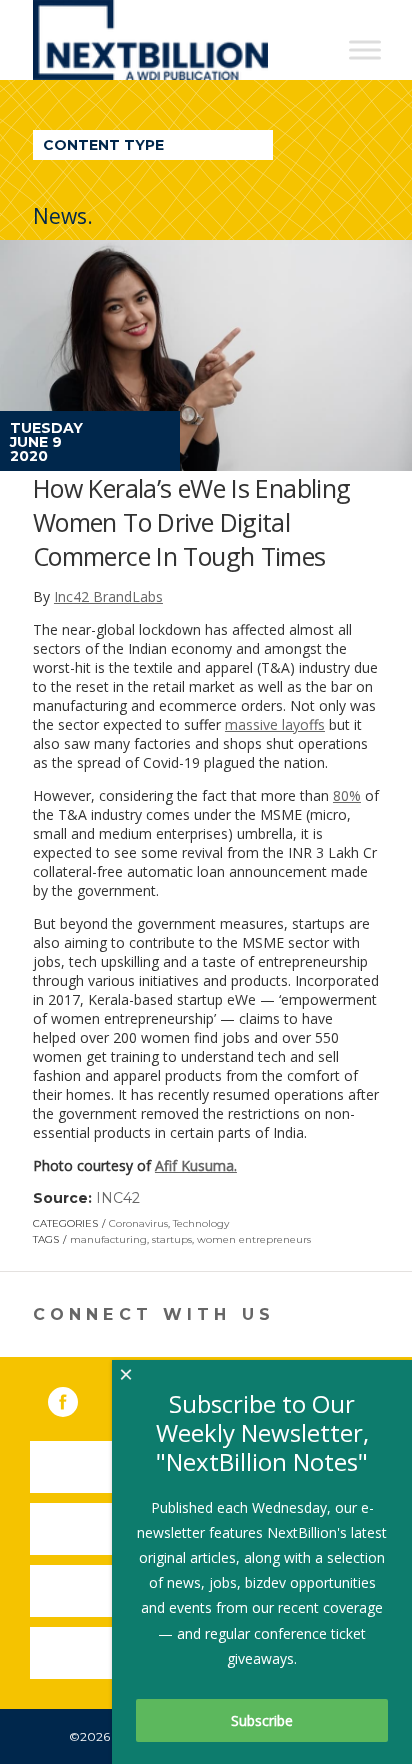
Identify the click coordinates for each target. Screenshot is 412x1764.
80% (347, 795)
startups (172, 1239)
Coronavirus (138, 1223)
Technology (201, 1223)
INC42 (118, 1198)
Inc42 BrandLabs (108, 596)
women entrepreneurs (254, 1239)
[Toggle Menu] (365, 49)
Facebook (77, 1398)
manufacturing (108, 1239)
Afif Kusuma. (196, 1165)
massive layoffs (275, 724)
